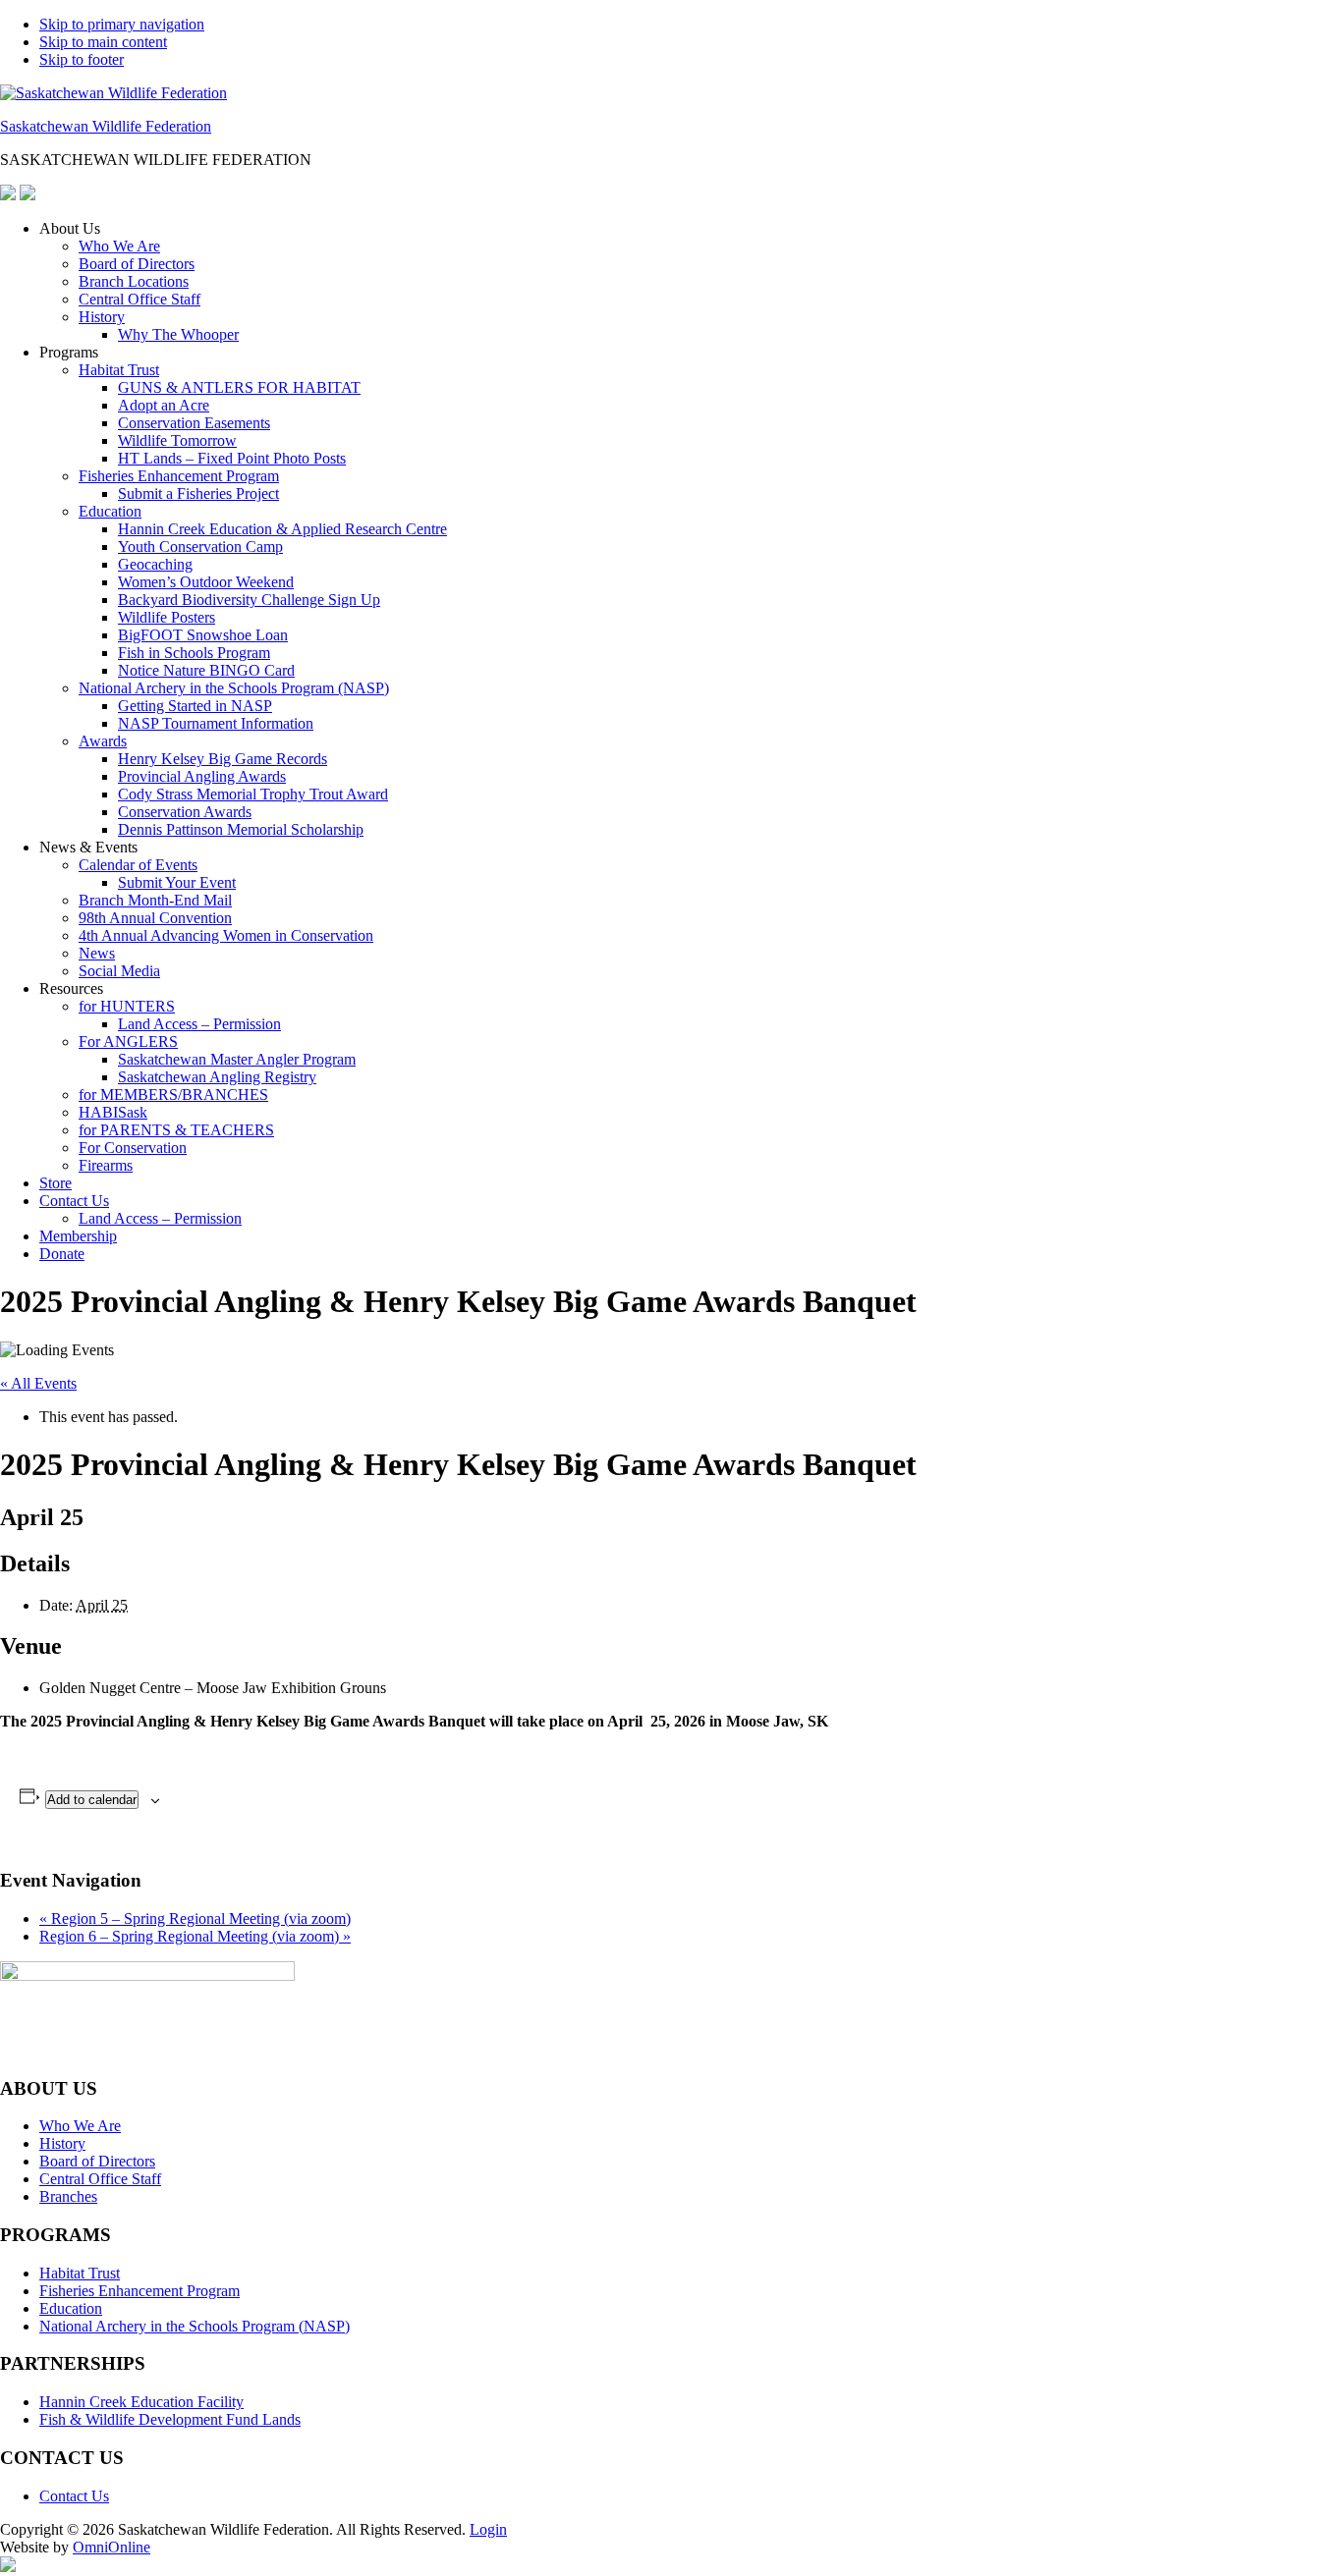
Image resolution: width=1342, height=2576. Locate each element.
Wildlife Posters (167, 617)
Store (56, 1183)
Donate (62, 1254)
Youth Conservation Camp (200, 547)
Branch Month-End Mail (155, 900)
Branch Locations (134, 281)
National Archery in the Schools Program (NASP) (234, 688)
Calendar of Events (138, 865)
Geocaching (155, 564)
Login (488, 2529)
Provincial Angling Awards (202, 776)
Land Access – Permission (199, 1024)
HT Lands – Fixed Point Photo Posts (232, 458)
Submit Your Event (177, 882)
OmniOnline (112, 2547)
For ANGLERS (128, 1041)
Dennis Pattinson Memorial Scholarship (241, 829)
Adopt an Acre (164, 405)
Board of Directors (137, 264)
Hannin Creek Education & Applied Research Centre (282, 529)
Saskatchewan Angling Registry (217, 1077)
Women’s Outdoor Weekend (206, 582)
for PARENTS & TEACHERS (176, 1130)
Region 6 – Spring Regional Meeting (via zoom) (195, 1936)
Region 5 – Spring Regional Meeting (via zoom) (195, 1918)
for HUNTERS (127, 1006)
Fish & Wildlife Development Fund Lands (170, 2419)
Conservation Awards (185, 812)
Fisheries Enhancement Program (179, 476)
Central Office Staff (140, 299)
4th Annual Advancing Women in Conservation (226, 935)
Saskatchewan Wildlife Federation (106, 126)
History (102, 317)
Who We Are (119, 246)
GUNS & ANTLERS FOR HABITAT (239, 387)
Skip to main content (103, 42)
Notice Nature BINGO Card (206, 670)
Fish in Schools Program (194, 653)
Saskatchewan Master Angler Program (237, 1059)
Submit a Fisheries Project (198, 493)
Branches (68, 2196)
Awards (103, 741)
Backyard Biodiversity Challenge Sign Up (249, 600)
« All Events (38, 1383)
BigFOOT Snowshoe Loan (203, 635)
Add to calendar (92, 1800)
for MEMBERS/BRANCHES (173, 1095)
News (97, 953)
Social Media (119, 971)
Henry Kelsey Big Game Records (223, 759)
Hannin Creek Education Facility (141, 2402)
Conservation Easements (194, 423)
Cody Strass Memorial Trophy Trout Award (253, 794)
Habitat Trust (119, 370)
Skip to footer (82, 59)
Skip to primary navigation (122, 24)
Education (110, 511)
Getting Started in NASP (195, 706)
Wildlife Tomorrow (177, 440)
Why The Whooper (178, 334)
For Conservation (133, 1148)
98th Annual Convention (155, 918)
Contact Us (74, 1201)
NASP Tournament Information (216, 723)
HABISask (113, 1112)
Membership (78, 1236)
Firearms (106, 1165)
